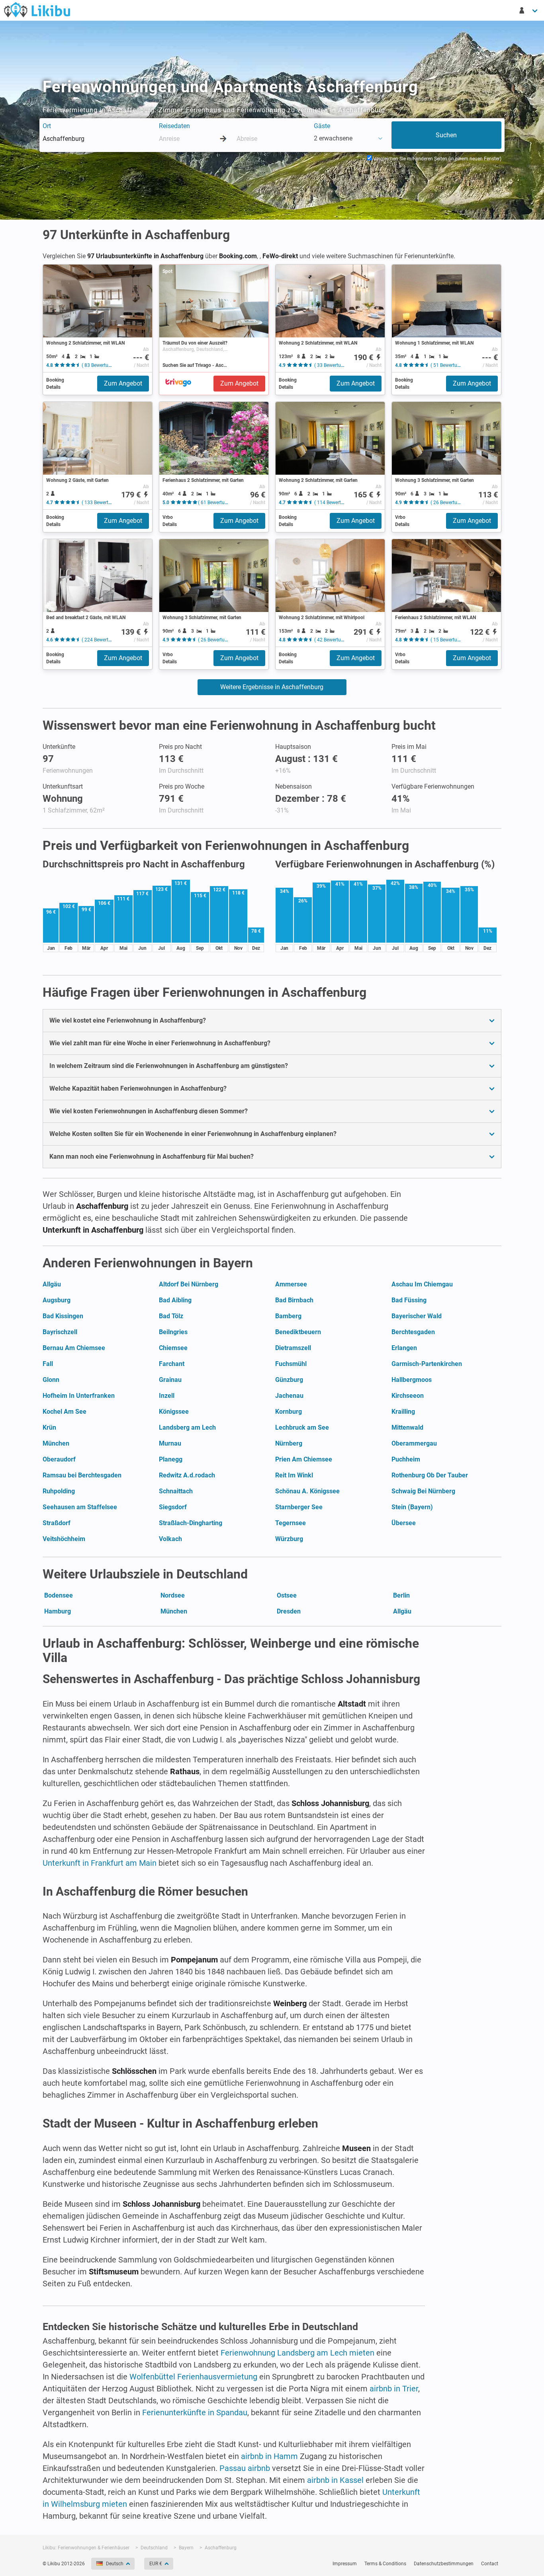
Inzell (167, 1396)
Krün (49, 1427)
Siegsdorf (173, 1507)
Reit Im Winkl (294, 1475)
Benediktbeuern (298, 1332)
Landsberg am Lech (187, 1427)
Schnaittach (176, 1491)
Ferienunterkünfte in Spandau (195, 2412)
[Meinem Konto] (529, 10)
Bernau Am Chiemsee (74, 1348)
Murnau (170, 1443)
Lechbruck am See (302, 1427)
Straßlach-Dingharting (191, 1523)
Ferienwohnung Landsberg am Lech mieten (297, 2353)
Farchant (172, 1364)
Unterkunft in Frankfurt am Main (100, 1863)
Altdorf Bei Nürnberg (189, 1284)
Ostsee (287, 1595)
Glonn (51, 1380)
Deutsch (115, 2564)
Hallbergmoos (412, 1380)
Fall (48, 1364)
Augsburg (57, 1300)
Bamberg (288, 1316)
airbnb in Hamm (269, 2456)
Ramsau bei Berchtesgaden (82, 1475)
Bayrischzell (60, 1332)
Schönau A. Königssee (307, 1491)
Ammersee (291, 1284)
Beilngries (173, 1332)
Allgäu (52, 1284)
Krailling (403, 1412)
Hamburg (58, 1611)
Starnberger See (299, 1507)
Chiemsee (173, 1348)
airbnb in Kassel (335, 2480)
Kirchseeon (408, 1396)
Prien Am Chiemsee (304, 1459)
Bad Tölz (171, 1316)
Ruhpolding (59, 1491)
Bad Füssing (409, 1300)
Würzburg (289, 1539)
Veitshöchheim (64, 1539)
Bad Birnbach (294, 1300)
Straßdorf (57, 1523)
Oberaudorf (59, 1459)
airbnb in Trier (394, 2389)
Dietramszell (293, 1348)
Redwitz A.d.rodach (187, 1475)
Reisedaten (174, 126)
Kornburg (289, 1412)
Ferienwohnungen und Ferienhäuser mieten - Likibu (37, 10)
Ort (47, 126)
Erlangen (404, 1348)
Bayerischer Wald (417, 1316)
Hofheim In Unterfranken (79, 1396)
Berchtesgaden (413, 1332)
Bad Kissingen (63, 1316)
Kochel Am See (65, 1412)
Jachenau (289, 1396)
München (56, 1443)
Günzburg (289, 1380)
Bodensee (59, 1595)
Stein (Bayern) (412, 1507)
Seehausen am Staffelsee (80, 1507)
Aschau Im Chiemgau (422, 1284)
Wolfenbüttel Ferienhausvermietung (193, 2377)
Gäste (322, 126)
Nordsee (173, 1595)
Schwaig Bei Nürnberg (423, 1491)
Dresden (289, 1611)
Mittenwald (407, 1427)
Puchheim (406, 1459)
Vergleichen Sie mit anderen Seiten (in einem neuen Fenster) (437, 159)
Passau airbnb (245, 2468)
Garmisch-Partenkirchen (427, 1364)
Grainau (170, 1380)
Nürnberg (289, 1443)
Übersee (404, 1523)
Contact (490, 2564)
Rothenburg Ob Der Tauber (430, 1475)
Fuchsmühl (291, 1364)
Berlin (401, 1595)
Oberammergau (414, 1443)
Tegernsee (291, 1523)
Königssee (174, 1412)
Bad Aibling (175, 1300)
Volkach (170, 1539)
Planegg (171, 1459)
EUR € (156, 2564)
